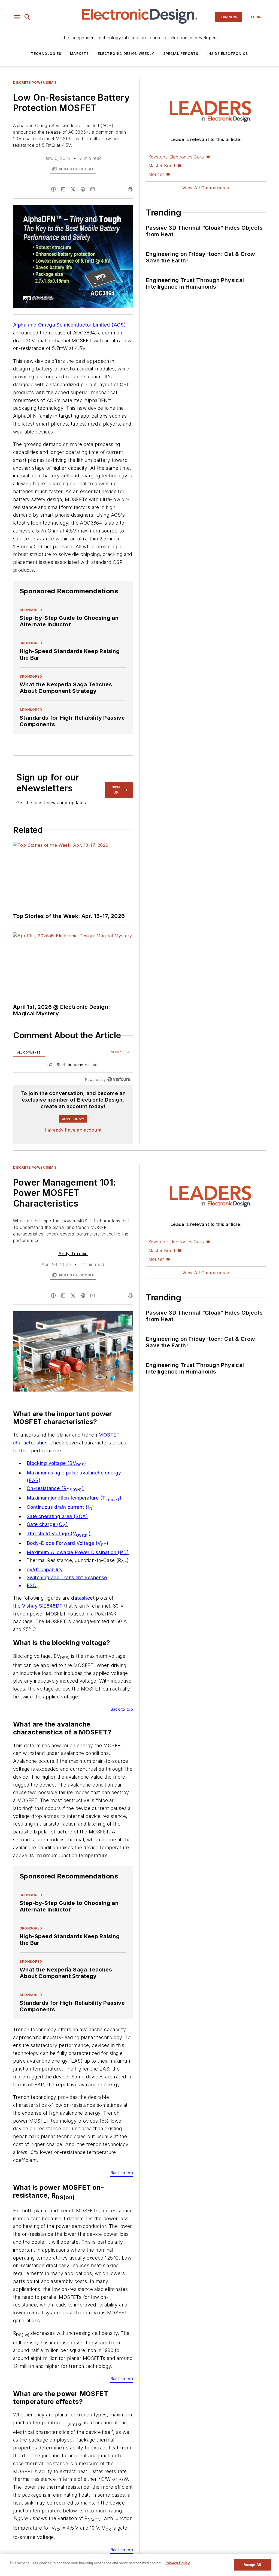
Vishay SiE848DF (42, 1606)
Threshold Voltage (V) (59, 1534)
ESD (32, 1585)
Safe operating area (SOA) (57, 1516)
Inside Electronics (228, 54)
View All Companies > (206, 188)
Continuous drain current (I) (60, 1507)
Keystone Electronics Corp (176, 157)
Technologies (46, 54)
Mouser (156, 174)
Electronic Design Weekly (126, 54)
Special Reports (181, 54)
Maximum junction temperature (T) (74, 1498)
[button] (17, 17)
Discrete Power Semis (35, 83)
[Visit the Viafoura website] (119, 1079)
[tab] (29, 1052)
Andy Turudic (73, 1253)
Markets (79, 54)
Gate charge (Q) (47, 1524)
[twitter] (73, 189)
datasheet (83, 1598)
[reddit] (83, 189)
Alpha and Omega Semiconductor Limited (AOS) (69, 325)
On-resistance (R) (55, 1488)
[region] (73, 1066)
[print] (130, 189)
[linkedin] (63, 189)
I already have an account (73, 1130)
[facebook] (53, 189)
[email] (93, 189)
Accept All (252, 2565)
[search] (28, 17)
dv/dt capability (45, 1570)
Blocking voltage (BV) (56, 1463)
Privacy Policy (178, 2563)
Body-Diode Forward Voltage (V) (68, 1543)
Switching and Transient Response (67, 1577)
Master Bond (162, 166)
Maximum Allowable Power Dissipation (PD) (78, 1552)
